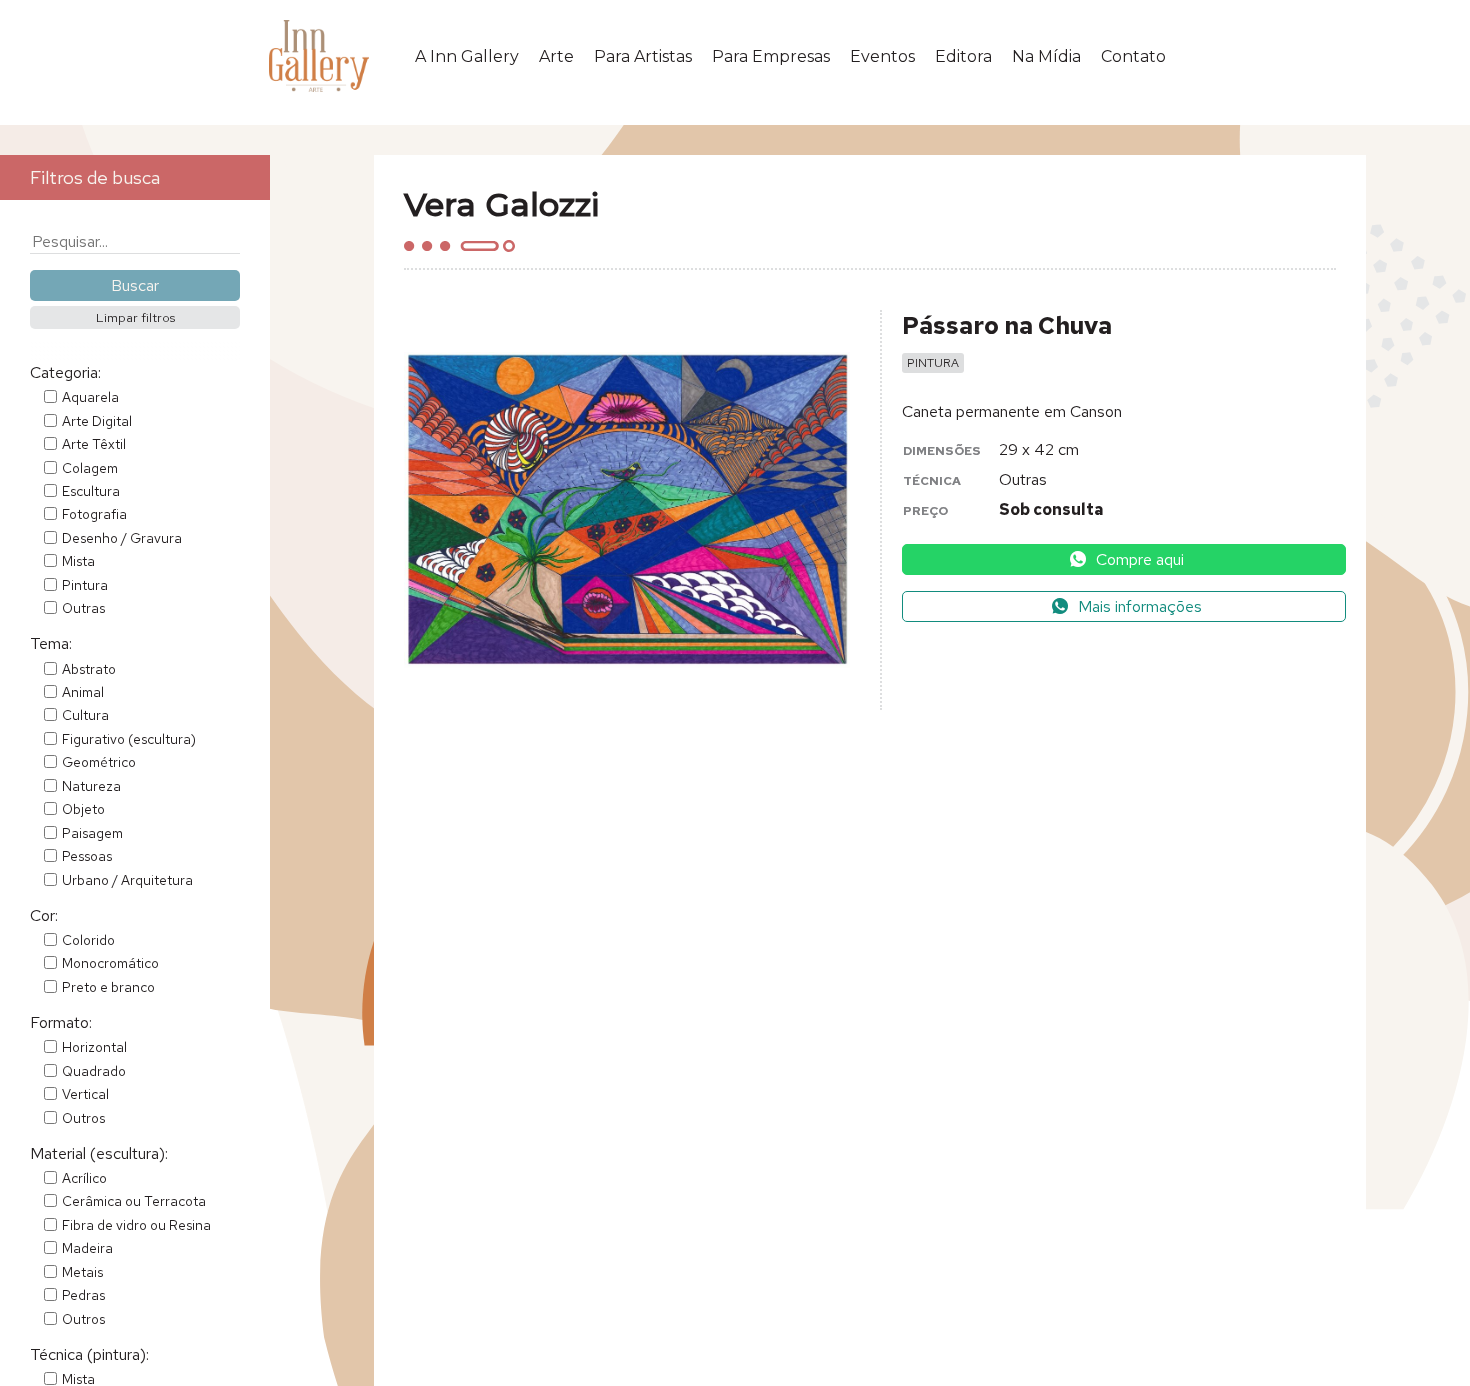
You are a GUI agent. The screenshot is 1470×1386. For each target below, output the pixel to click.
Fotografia (94, 514)
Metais (82, 1272)
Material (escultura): (99, 1153)
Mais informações (1138, 606)
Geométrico (99, 762)
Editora (963, 56)
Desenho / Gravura (122, 538)
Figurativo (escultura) (129, 739)
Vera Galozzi (501, 204)
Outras (83, 608)
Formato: (61, 1022)
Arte (556, 56)
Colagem (90, 468)
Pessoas (87, 856)
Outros (83, 1118)
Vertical (85, 1094)
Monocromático (110, 963)
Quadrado (94, 1071)
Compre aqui (1138, 559)
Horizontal (94, 1047)
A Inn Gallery (467, 56)
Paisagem (92, 833)
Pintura (85, 585)
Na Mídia (1046, 56)
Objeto (83, 809)
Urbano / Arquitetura (127, 880)
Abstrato (89, 669)
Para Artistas (643, 56)
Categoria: (65, 372)
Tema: (51, 643)
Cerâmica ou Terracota (134, 1201)
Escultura (91, 491)
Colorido (88, 940)
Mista (78, 561)
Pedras (83, 1295)
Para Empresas (771, 56)
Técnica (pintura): (89, 1354)
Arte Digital (97, 421)
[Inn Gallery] (324, 56)
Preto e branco (108, 987)
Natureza (91, 786)
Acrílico (84, 1178)
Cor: (44, 915)
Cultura (85, 715)
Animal (83, 692)
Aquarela (90, 397)
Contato (1133, 56)
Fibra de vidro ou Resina (136, 1225)
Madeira (87, 1248)
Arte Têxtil (94, 444)
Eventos (882, 56)
